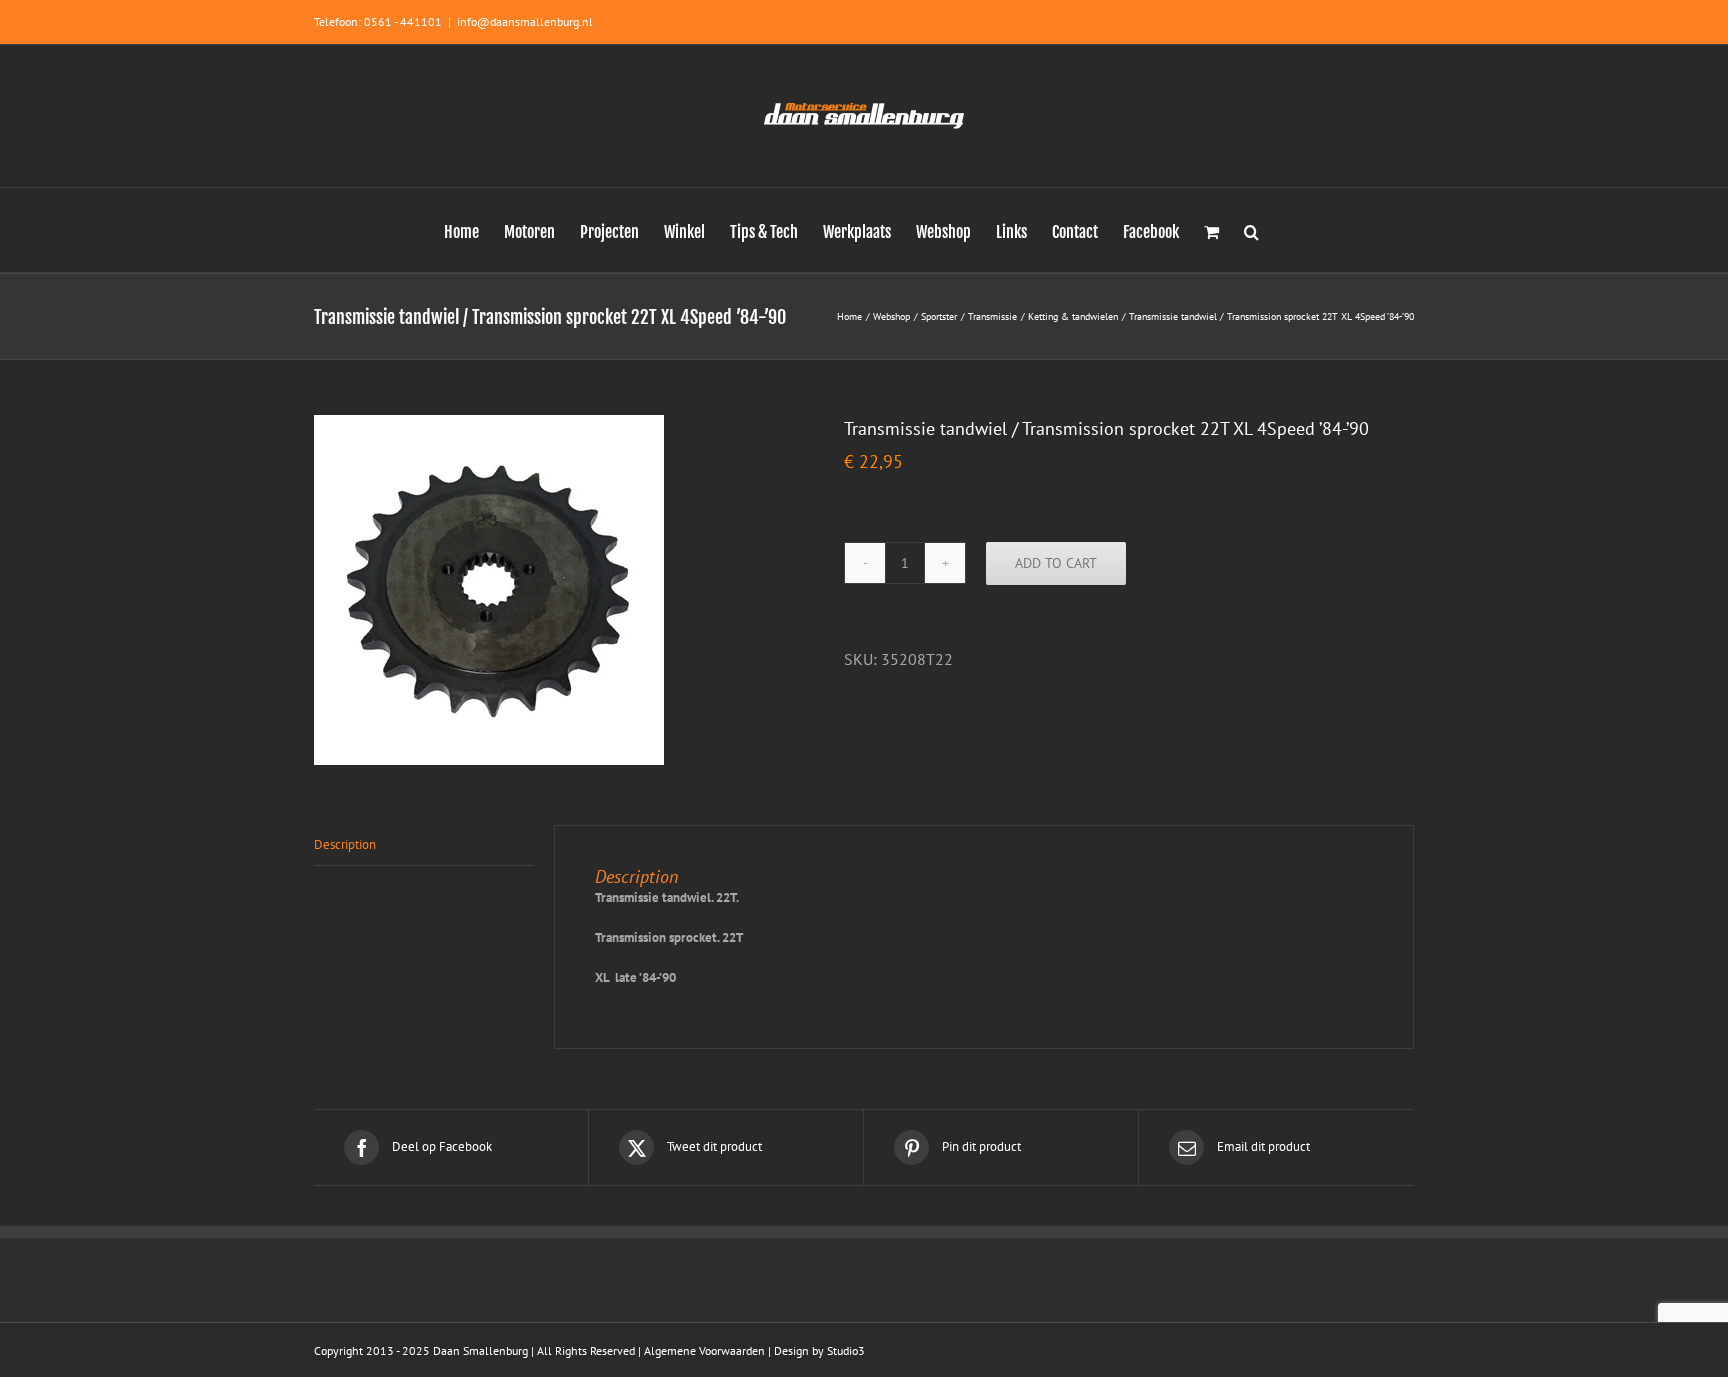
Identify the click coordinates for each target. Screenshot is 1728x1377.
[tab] (424, 845)
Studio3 (846, 1350)
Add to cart (1056, 563)
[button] (1251, 230)
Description (345, 844)
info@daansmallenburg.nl (525, 21)
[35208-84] (564, 590)
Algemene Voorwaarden (704, 1350)
